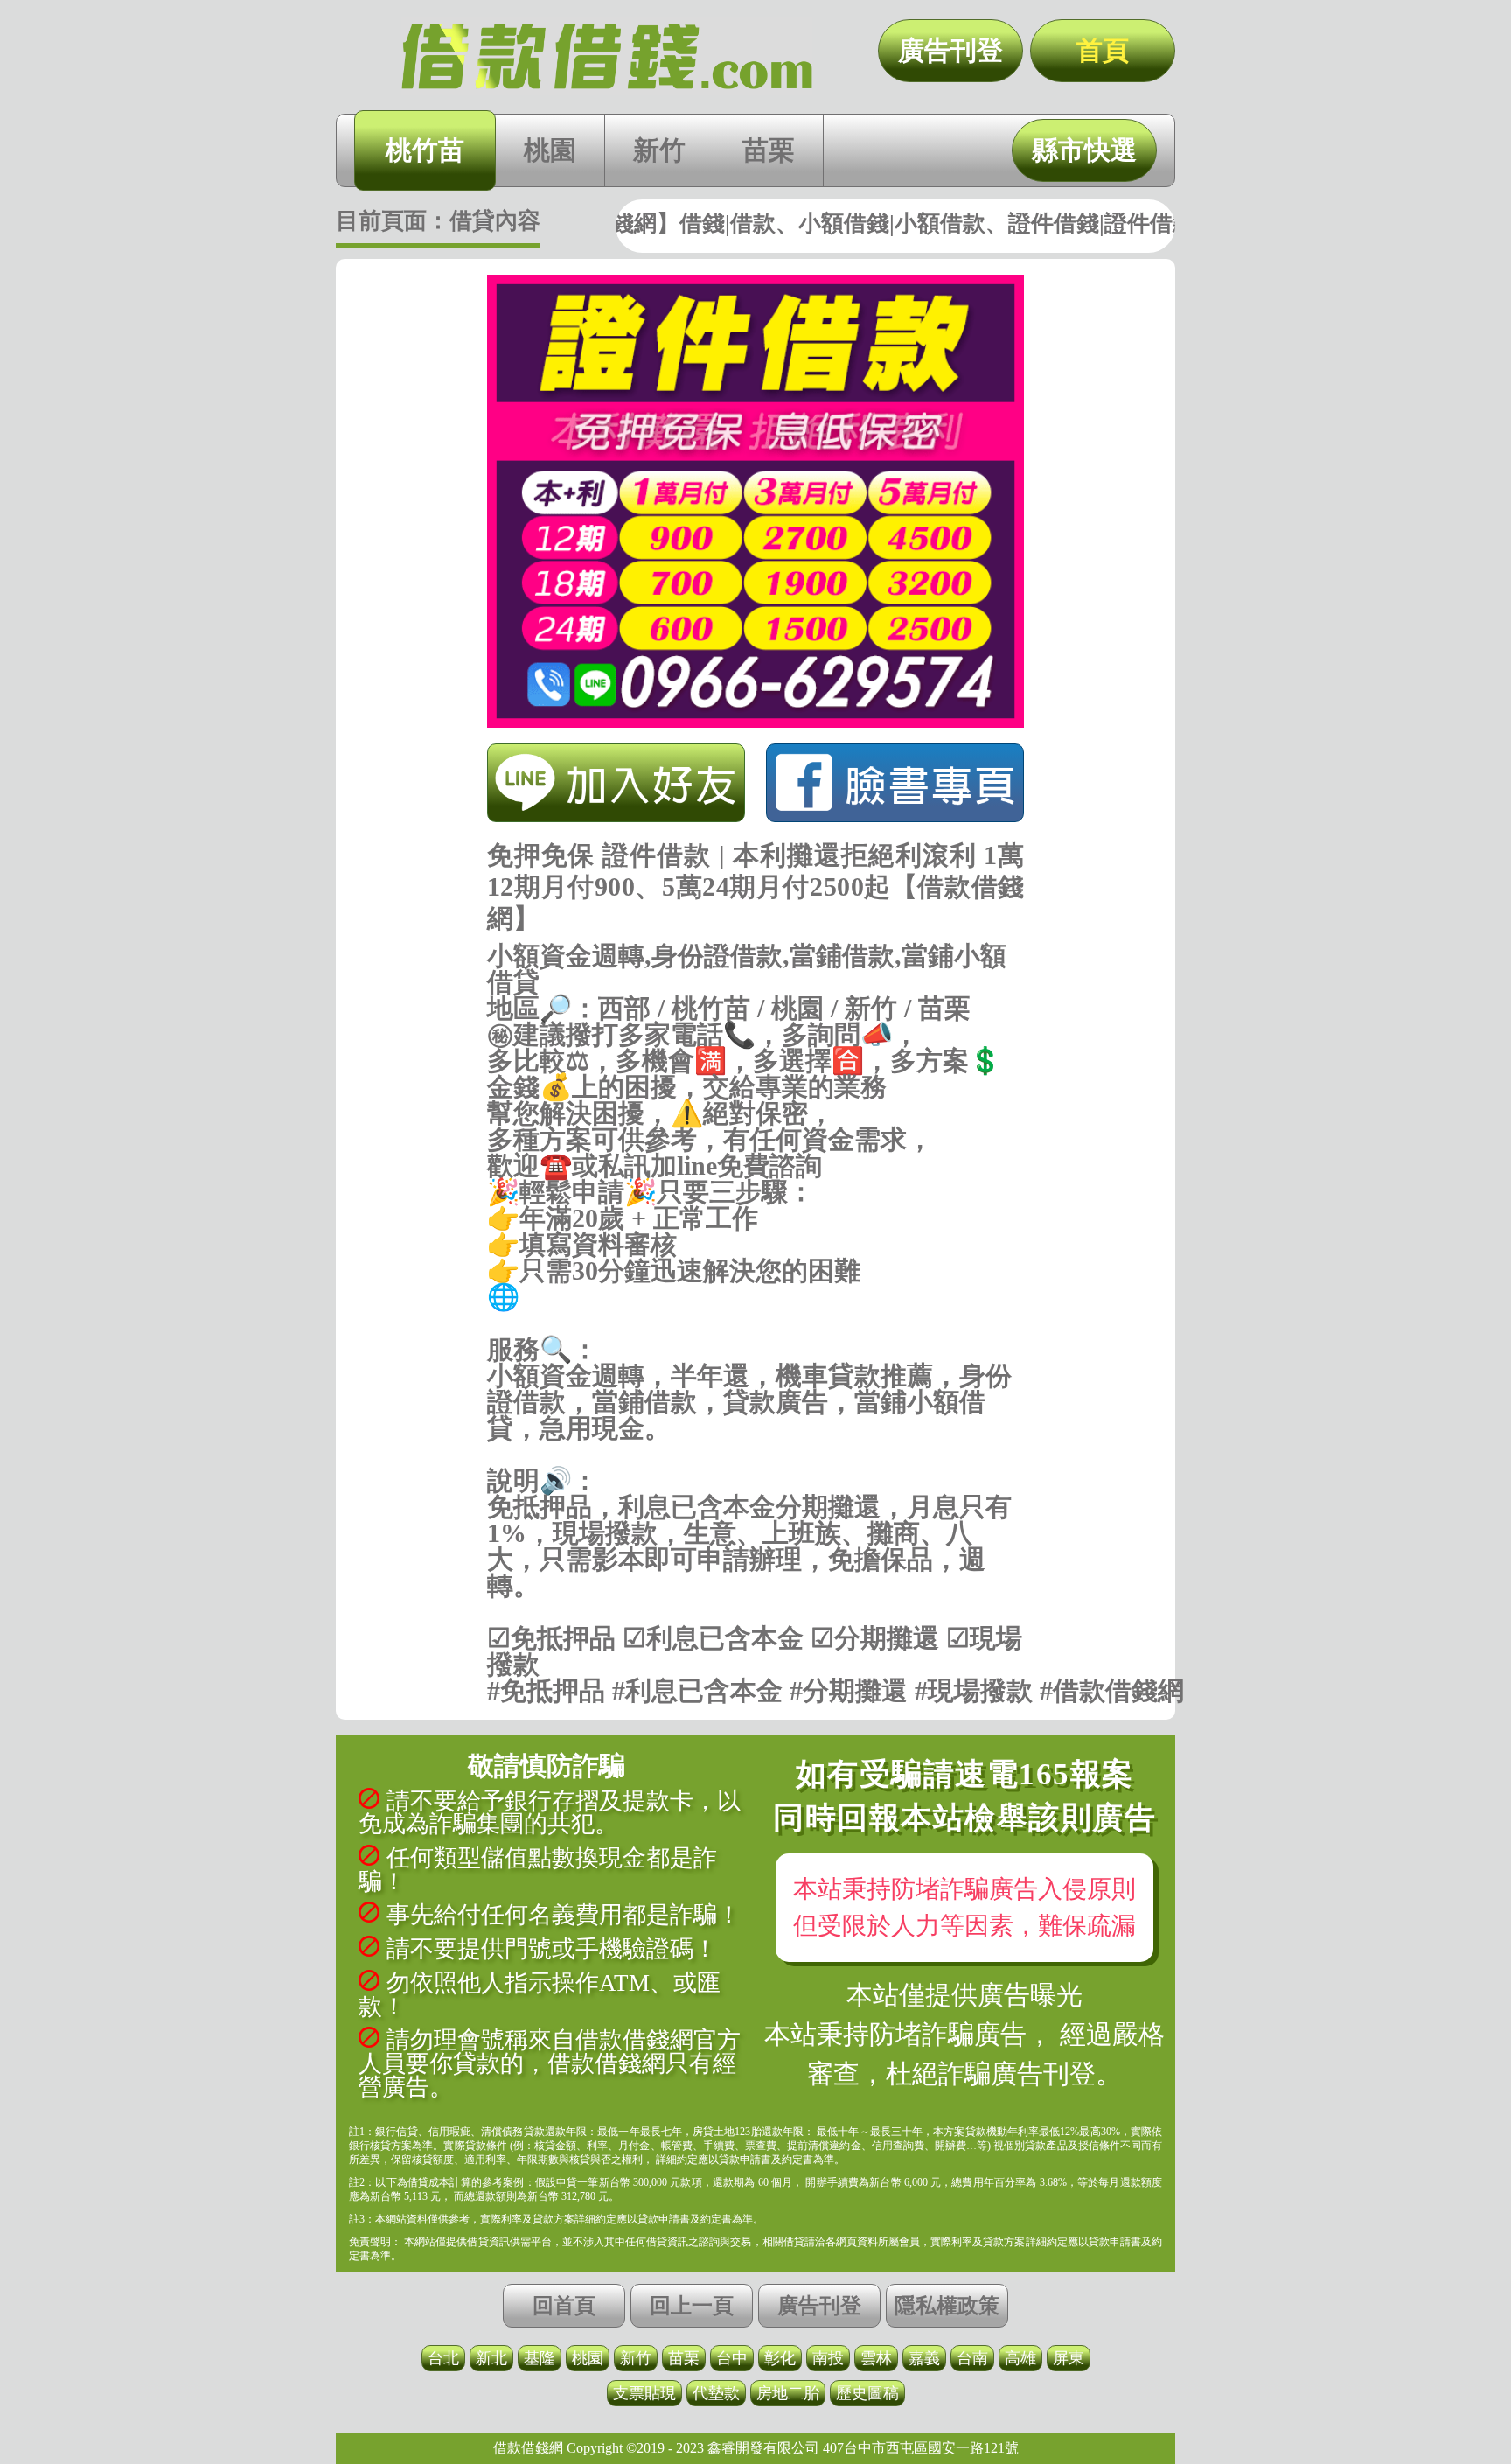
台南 (972, 2358)
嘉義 (924, 2358)
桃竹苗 (425, 150)
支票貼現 (644, 2393)
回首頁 (564, 2306)
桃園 (550, 150)
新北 (491, 2358)
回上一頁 (692, 2306)
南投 (828, 2358)
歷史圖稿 (867, 2393)
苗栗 (769, 150)
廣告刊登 (950, 50)
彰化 (780, 2358)
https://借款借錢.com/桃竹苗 (756, 1323)
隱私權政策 (947, 2306)
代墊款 (716, 2393)
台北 (443, 2358)
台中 (732, 2358)
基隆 (540, 2358)
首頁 (1103, 50)
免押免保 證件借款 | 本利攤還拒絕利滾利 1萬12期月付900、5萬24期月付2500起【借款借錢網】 (607, 57)
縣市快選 (1084, 150)
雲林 (876, 2358)
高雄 (1020, 2358)
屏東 (1069, 2358)
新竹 (659, 150)
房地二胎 (788, 2393)
